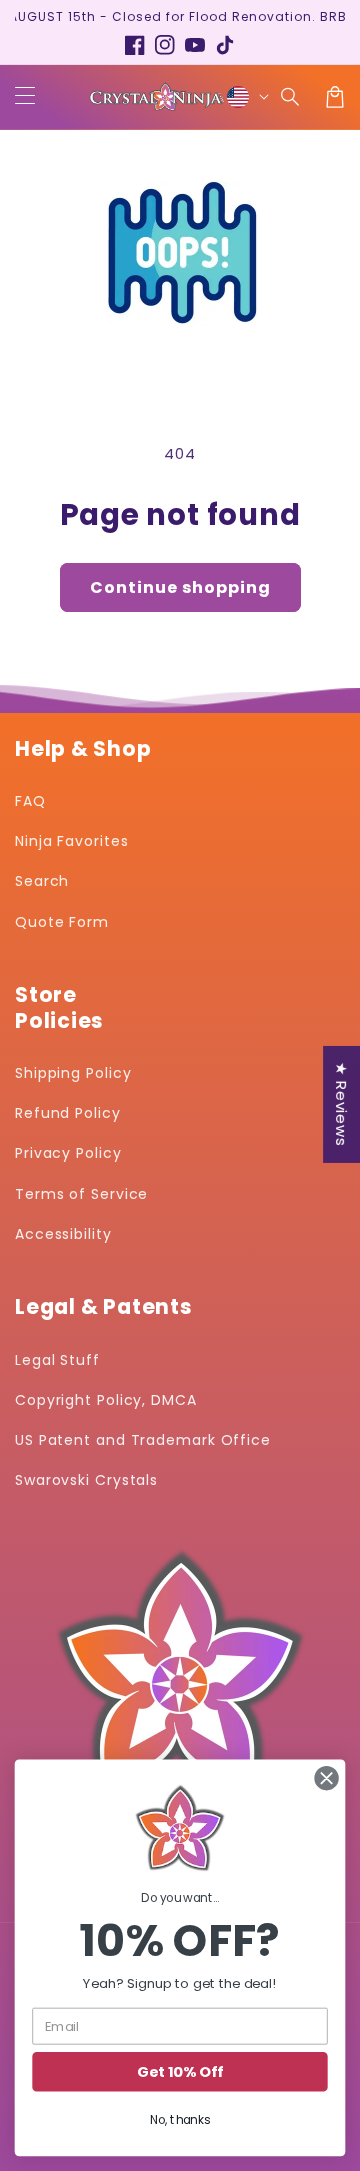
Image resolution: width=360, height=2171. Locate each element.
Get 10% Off (179, 2072)
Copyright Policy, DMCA (106, 1400)
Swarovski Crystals (86, 1480)
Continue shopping (180, 587)
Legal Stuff (57, 1360)
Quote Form (62, 922)
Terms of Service (81, 1194)
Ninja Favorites (72, 841)
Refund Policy (68, 1113)
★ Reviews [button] (341, 1103)
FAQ (30, 801)
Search (42, 881)
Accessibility (63, 1234)
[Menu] (25, 97)
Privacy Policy (68, 1153)
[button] (291, 97)
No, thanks (180, 2119)
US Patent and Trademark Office (143, 1440)
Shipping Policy (73, 1073)
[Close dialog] (327, 1779)
